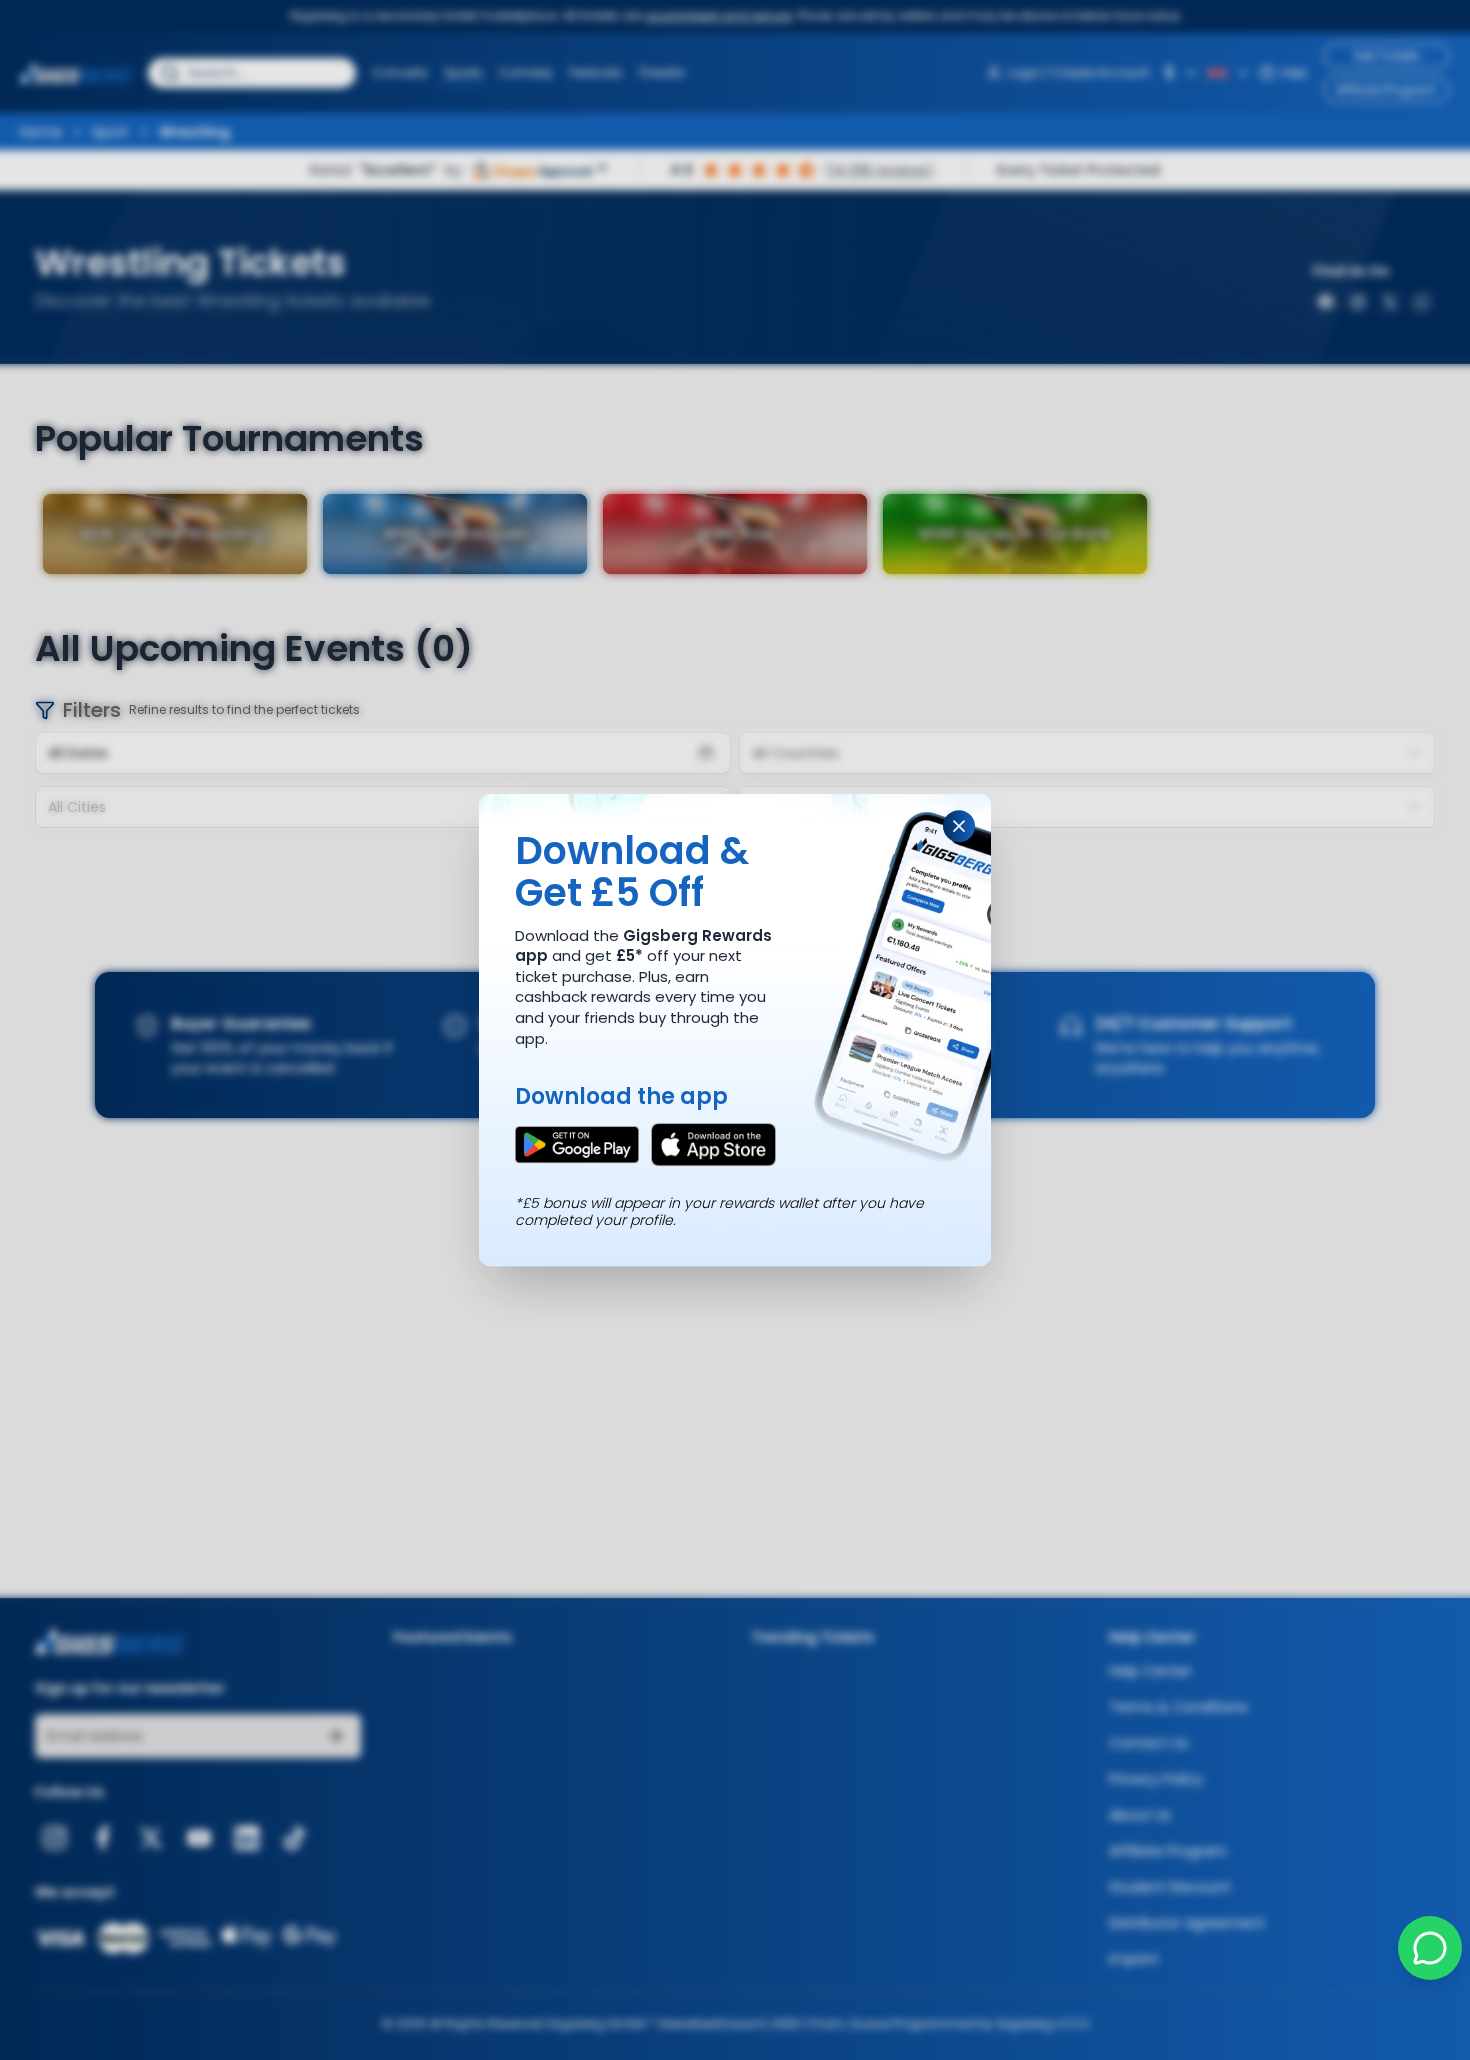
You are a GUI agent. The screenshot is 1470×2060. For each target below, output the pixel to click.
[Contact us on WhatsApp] (1430, 1948)
